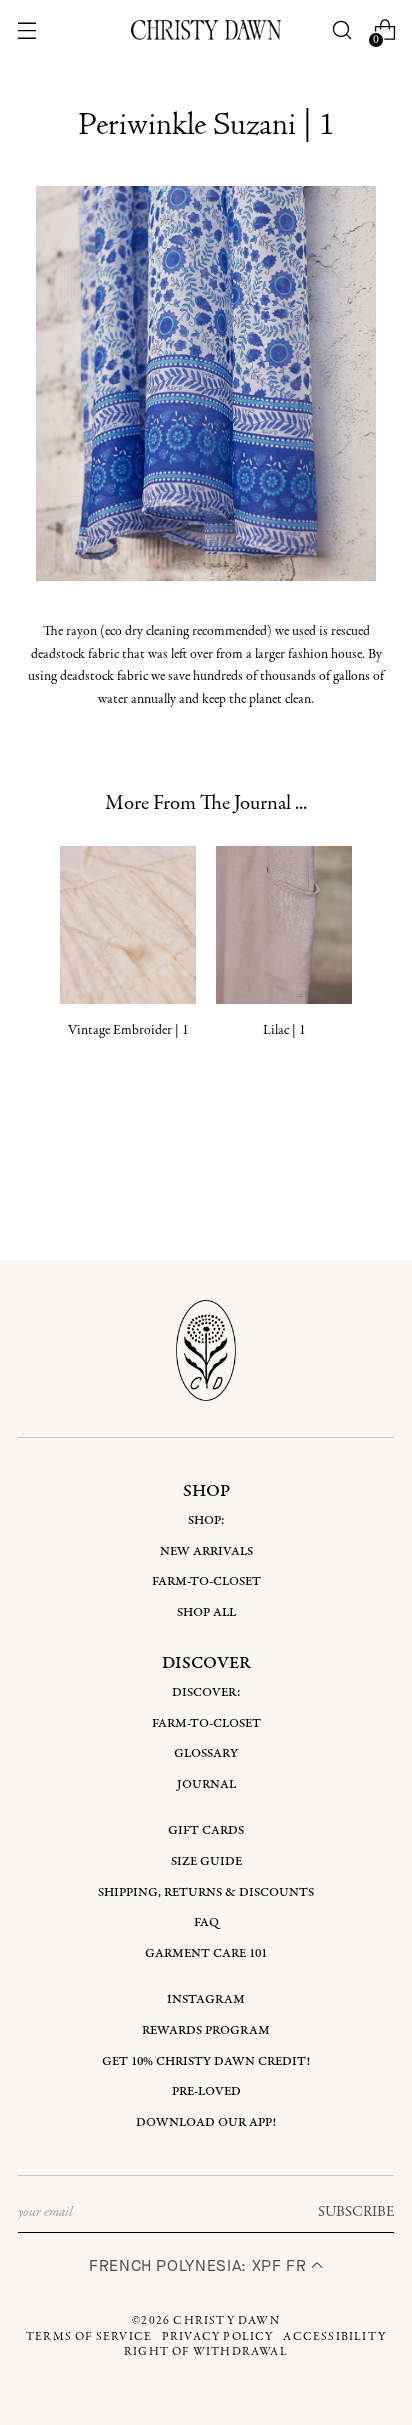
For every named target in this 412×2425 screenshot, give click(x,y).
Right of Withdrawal (206, 2352)
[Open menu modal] (26, 30)
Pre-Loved (206, 2091)
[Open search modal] (342, 30)
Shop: (206, 1520)
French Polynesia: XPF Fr (200, 2265)
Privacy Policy (218, 2337)
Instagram (206, 1999)
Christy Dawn (226, 2321)
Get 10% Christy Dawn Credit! (206, 2061)
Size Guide (206, 1861)
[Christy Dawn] (206, 29)
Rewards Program (206, 2030)
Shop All (206, 1612)
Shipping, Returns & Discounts (206, 1892)
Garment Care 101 (206, 1953)
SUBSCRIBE (356, 2212)
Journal (206, 1784)
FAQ (206, 1922)
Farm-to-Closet (206, 1581)
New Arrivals (206, 1551)
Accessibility (334, 2337)
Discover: (206, 1692)
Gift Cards (206, 1830)
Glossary (206, 1753)
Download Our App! (206, 2122)
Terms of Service (89, 2337)
